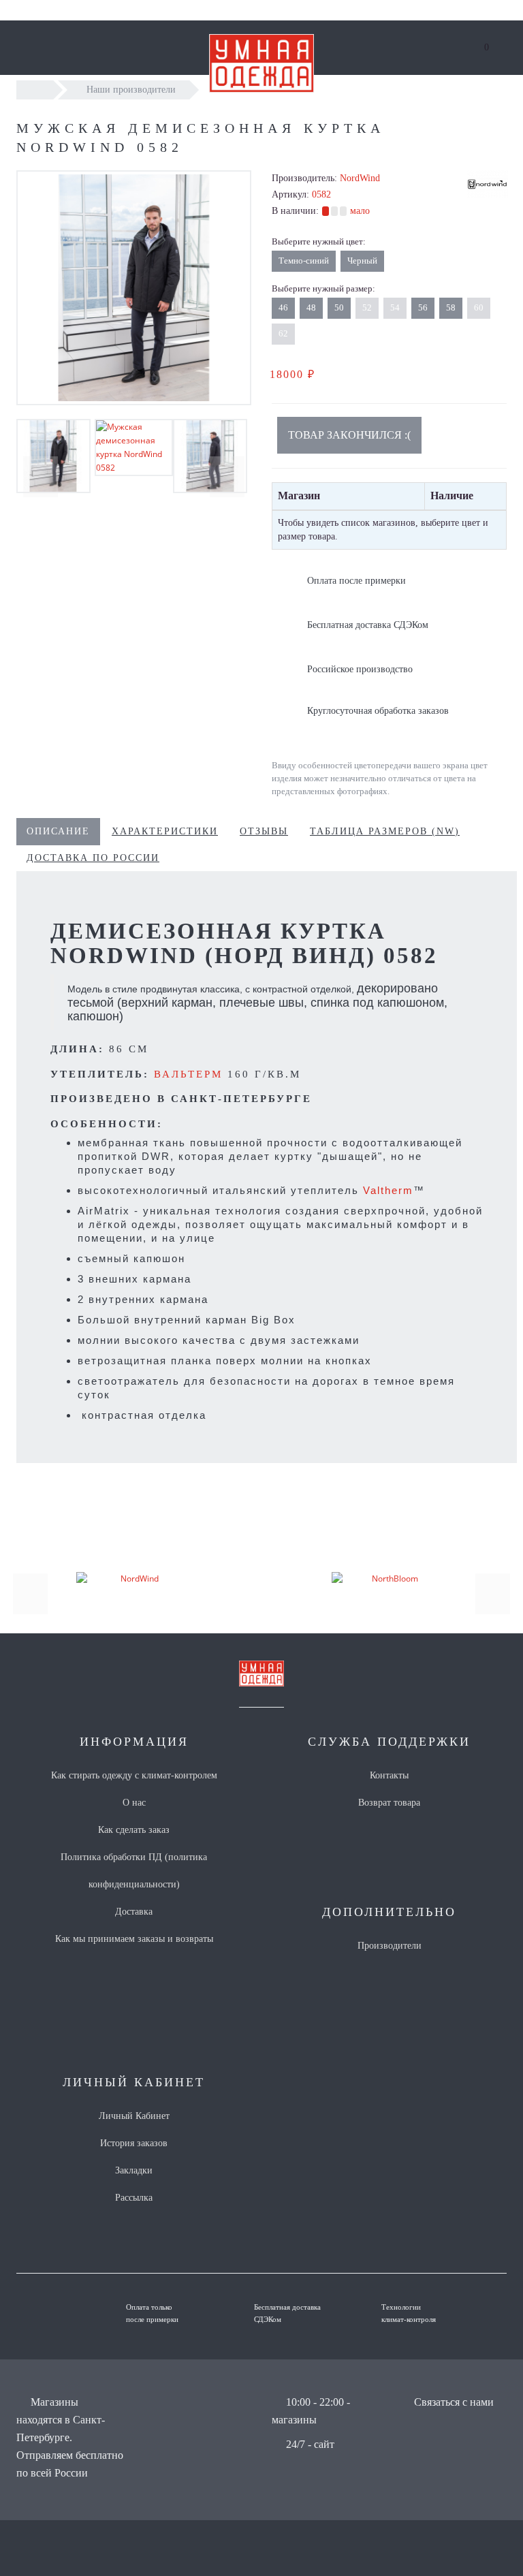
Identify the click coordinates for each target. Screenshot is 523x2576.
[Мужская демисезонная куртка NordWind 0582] (134, 288)
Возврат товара (389, 1803)
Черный (362, 261)
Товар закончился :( (349, 435)
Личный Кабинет (134, 2116)
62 (283, 333)
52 (367, 308)
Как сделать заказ (134, 1830)
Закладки (134, 2170)
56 (423, 308)
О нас (134, 1803)
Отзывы (264, 831)
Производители (390, 1946)
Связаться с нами (454, 2402)
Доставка (134, 1912)
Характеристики (165, 831)
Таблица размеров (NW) (385, 831)
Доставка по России (93, 858)
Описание (58, 831)
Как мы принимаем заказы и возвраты (134, 1939)
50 (339, 308)
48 (311, 308)
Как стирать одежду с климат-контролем (134, 1775)
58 (451, 308)
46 (283, 308)
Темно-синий (304, 261)
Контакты (389, 1775)
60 (479, 308)
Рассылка (134, 2198)
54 (395, 308)
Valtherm (388, 1190)
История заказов (134, 2143)
